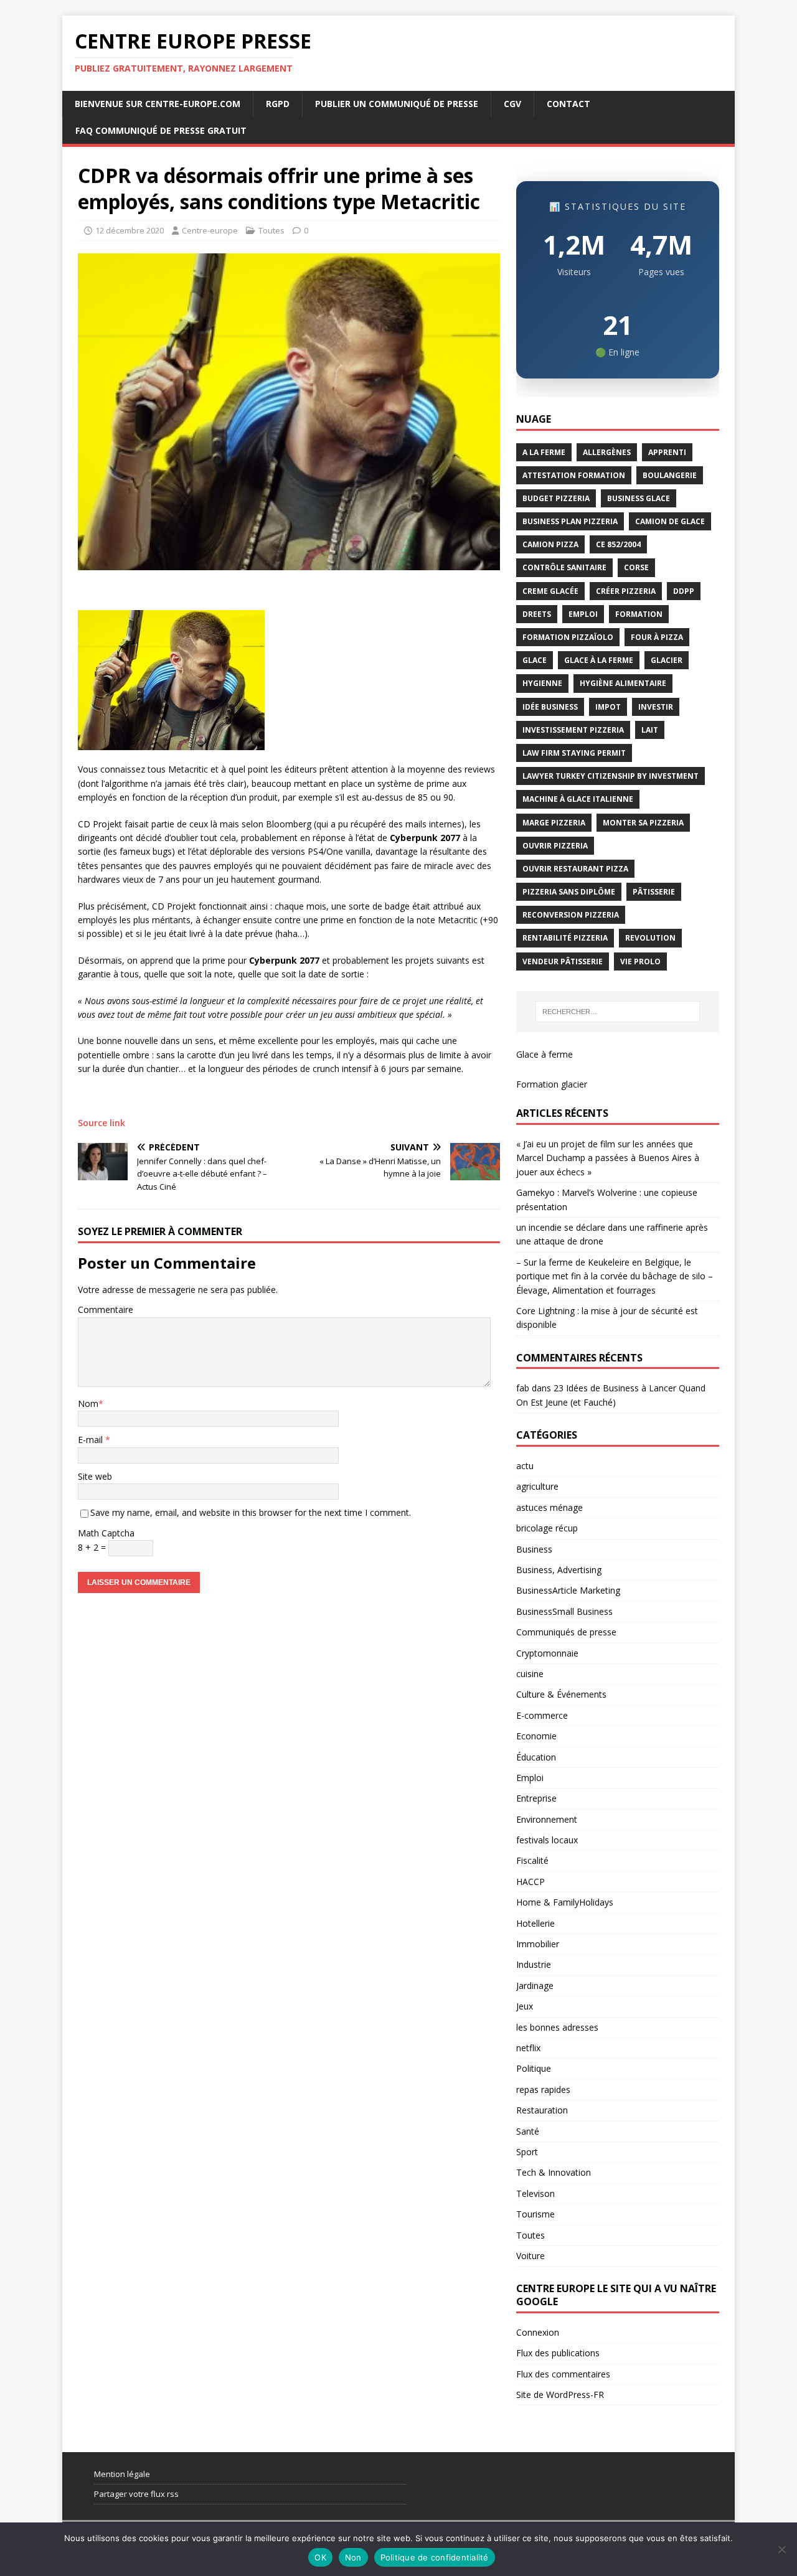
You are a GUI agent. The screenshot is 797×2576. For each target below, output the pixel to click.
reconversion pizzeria (571, 915)
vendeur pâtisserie (563, 961)
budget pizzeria (556, 498)
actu (525, 1466)
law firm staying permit (574, 753)
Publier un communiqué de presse (397, 104)
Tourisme (535, 2214)
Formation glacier (552, 1084)
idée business (550, 707)
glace (535, 660)
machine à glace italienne (578, 799)
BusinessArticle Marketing (568, 1590)
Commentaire (106, 1309)
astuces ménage (549, 1507)
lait (650, 730)
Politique (534, 2068)
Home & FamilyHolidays (565, 1902)
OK (320, 2557)
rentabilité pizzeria (565, 938)
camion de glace (670, 521)
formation (639, 614)
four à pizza (657, 637)
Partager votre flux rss (136, 2494)
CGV (512, 104)
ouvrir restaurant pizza (575, 869)
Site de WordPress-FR (560, 2395)
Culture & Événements (561, 1694)
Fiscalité (532, 1860)
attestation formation (574, 475)
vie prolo (640, 961)
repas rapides (543, 2089)
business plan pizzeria (570, 521)
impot (608, 707)
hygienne (542, 683)
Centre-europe (210, 230)
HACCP (531, 1882)
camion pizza (550, 544)
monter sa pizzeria (643, 823)
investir (656, 707)
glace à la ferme (599, 660)
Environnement (547, 1819)
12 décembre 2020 (130, 230)
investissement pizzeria (573, 730)
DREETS (537, 614)
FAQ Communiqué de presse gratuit (161, 130)
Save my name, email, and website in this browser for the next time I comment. (251, 1512)
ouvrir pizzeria (555, 846)
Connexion (538, 2332)
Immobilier (538, 1944)
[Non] (781, 2549)
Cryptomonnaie (547, 1653)
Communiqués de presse (566, 1632)
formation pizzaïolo (568, 637)
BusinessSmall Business (564, 1611)
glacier (667, 660)
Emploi (530, 1778)
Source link (101, 1123)
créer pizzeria (626, 591)
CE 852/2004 (618, 544)
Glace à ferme (545, 1054)
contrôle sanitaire (564, 567)
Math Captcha (106, 1533)
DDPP (684, 591)
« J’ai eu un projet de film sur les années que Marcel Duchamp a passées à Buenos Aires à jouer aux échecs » (608, 1158)
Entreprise (536, 1798)
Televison (535, 2193)
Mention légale (122, 2474)
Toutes (271, 230)
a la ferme (544, 452)
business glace (639, 498)
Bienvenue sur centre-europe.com (158, 104)
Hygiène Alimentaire (623, 683)
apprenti (667, 452)
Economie (536, 1736)
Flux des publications (558, 2353)
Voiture (531, 2256)
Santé (528, 2131)
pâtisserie (654, 892)
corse (636, 567)
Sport (527, 2152)
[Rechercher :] (618, 1012)
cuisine (530, 1674)
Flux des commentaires (563, 2374)
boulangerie (670, 475)
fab (523, 1388)
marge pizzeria (554, 823)
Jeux (525, 2006)
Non (353, 2557)
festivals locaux (547, 1840)
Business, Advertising (559, 1570)
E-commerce (542, 1715)
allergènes (607, 452)
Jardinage (535, 1986)
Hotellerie (535, 1923)
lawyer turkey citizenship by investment (611, 776)
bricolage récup (547, 1528)
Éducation (536, 1757)
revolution (650, 938)
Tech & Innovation (554, 2172)
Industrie (534, 1964)
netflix (528, 2048)
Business (534, 1549)
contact (568, 104)
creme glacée (550, 591)
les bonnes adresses (557, 2027)
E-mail (92, 1440)
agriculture (537, 1486)
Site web (95, 1476)
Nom (88, 1403)
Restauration (542, 2110)
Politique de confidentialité (435, 2557)
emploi (583, 614)
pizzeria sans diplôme (569, 892)
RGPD (278, 104)
